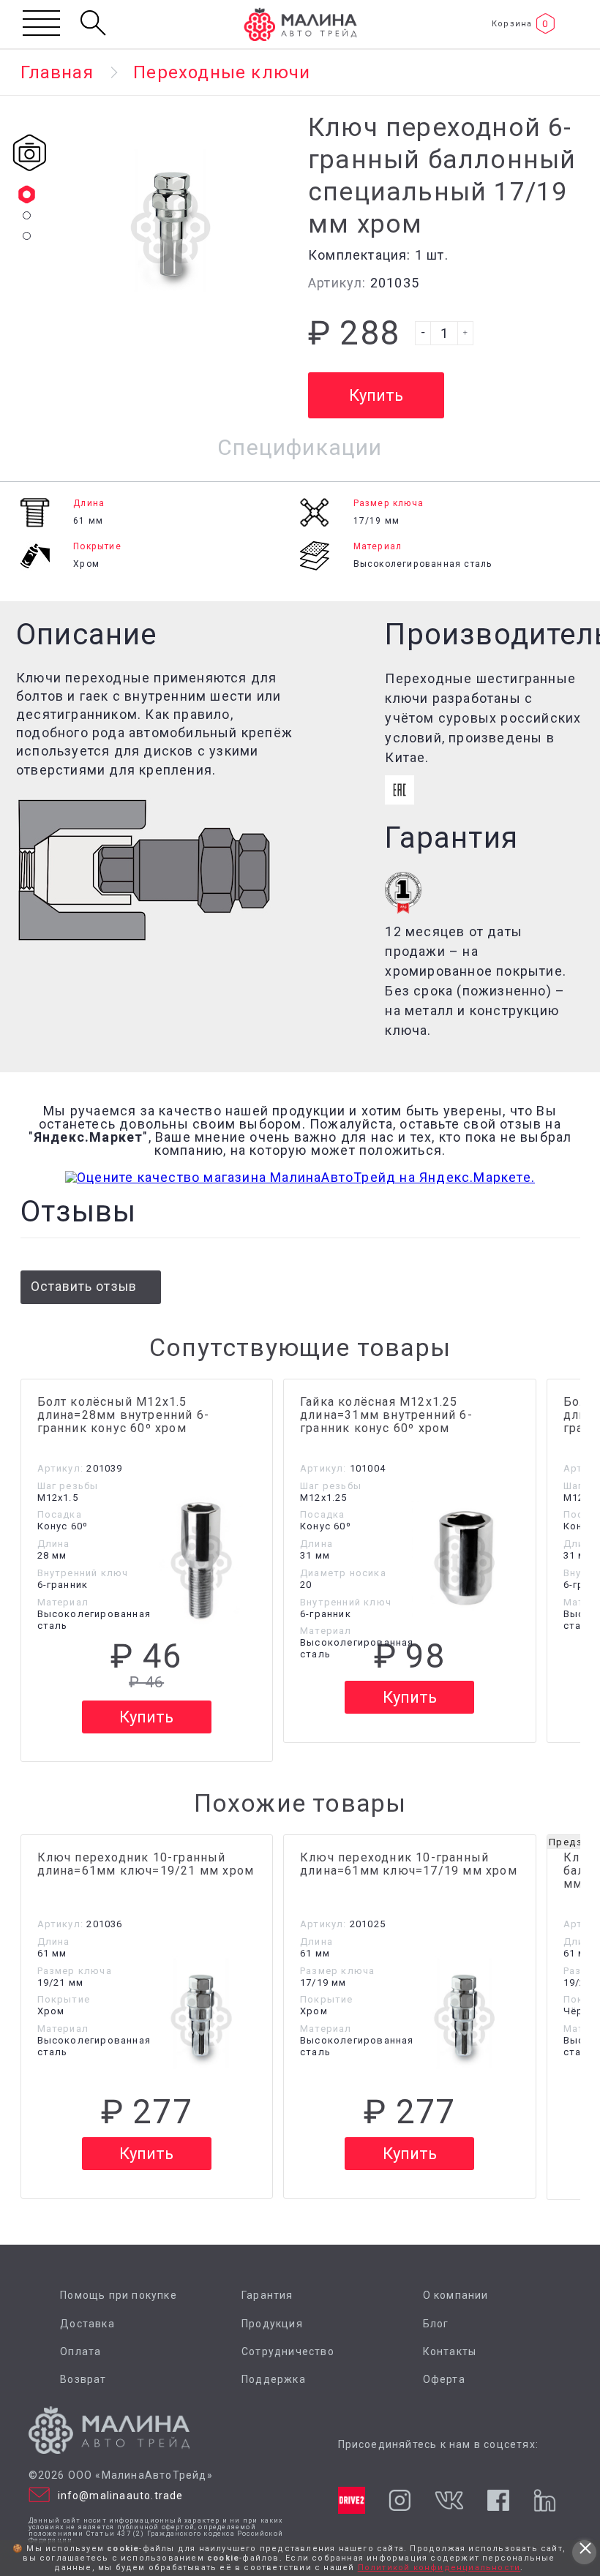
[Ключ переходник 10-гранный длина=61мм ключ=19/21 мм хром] (201, 2013)
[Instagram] (400, 2500)
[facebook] (498, 2501)
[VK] (449, 2500)
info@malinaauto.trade (121, 2496)
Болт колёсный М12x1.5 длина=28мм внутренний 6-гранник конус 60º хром (124, 1415)
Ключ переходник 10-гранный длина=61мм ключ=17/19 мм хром (409, 1864)
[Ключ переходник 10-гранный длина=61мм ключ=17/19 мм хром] (465, 2013)
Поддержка (274, 2380)
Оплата (80, 2352)
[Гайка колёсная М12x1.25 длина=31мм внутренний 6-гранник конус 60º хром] (465, 1558)
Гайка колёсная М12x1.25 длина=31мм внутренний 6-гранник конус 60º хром (386, 1415)
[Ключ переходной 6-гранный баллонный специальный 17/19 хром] (170, 216)
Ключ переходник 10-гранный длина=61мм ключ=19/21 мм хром (146, 1864)
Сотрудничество (288, 2352)
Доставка (87, 2324)
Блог (436, 2324)
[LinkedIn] (544, 2500)
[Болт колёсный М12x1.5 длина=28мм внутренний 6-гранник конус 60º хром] (201, 1558)
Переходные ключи (222, 72)
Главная (57, 72)
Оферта (444, 2380)
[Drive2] (352, 2500)
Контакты (450, 2352)
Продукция (272, 2324)
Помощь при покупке (119, 2296)
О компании (456, 2296)
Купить (146, 1717)
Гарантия (267, 2296)
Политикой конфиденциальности (439, 2568)
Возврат (83, 2380)
